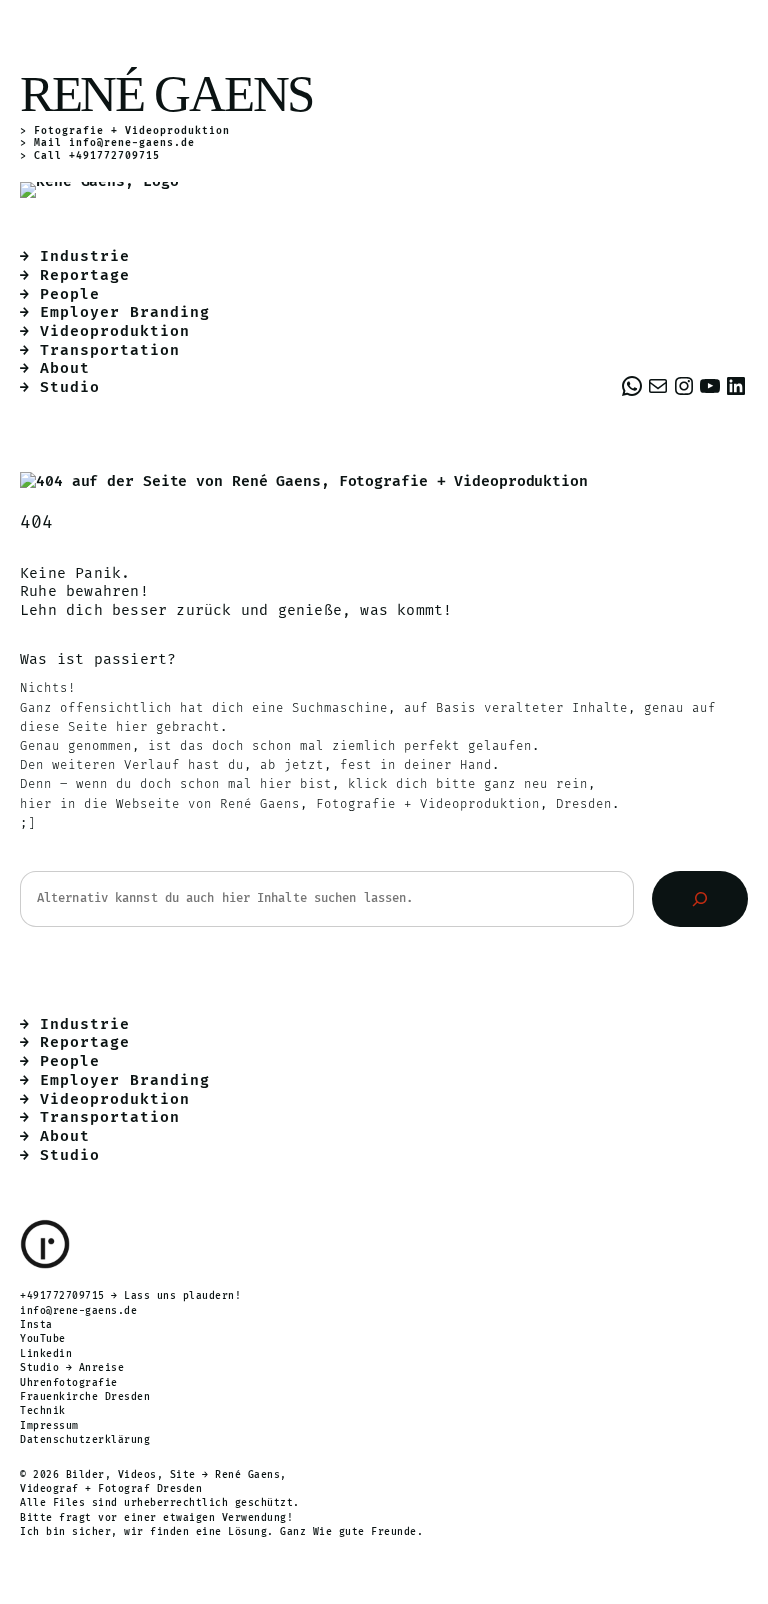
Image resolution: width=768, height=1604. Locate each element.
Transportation (110, 350)
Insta (36, 1325)
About (65, 368)
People (70, 294)
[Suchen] (700, 899)
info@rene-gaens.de (132, 143)
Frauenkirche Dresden (85, 1397)
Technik (43, 1411)
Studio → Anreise (72, 1368)
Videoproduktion (115, 331)
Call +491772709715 (97, 156)
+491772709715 (62, 1296)
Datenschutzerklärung (85, 1440)
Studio (70, 387)
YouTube (43, 1339)
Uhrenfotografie (69, 1383)
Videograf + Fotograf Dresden (111, 1489)
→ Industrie (75, 256)
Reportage (85, 275)
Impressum (49, 1426)
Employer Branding (125, 312)
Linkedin (46, 1354)
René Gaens (166, 93)
